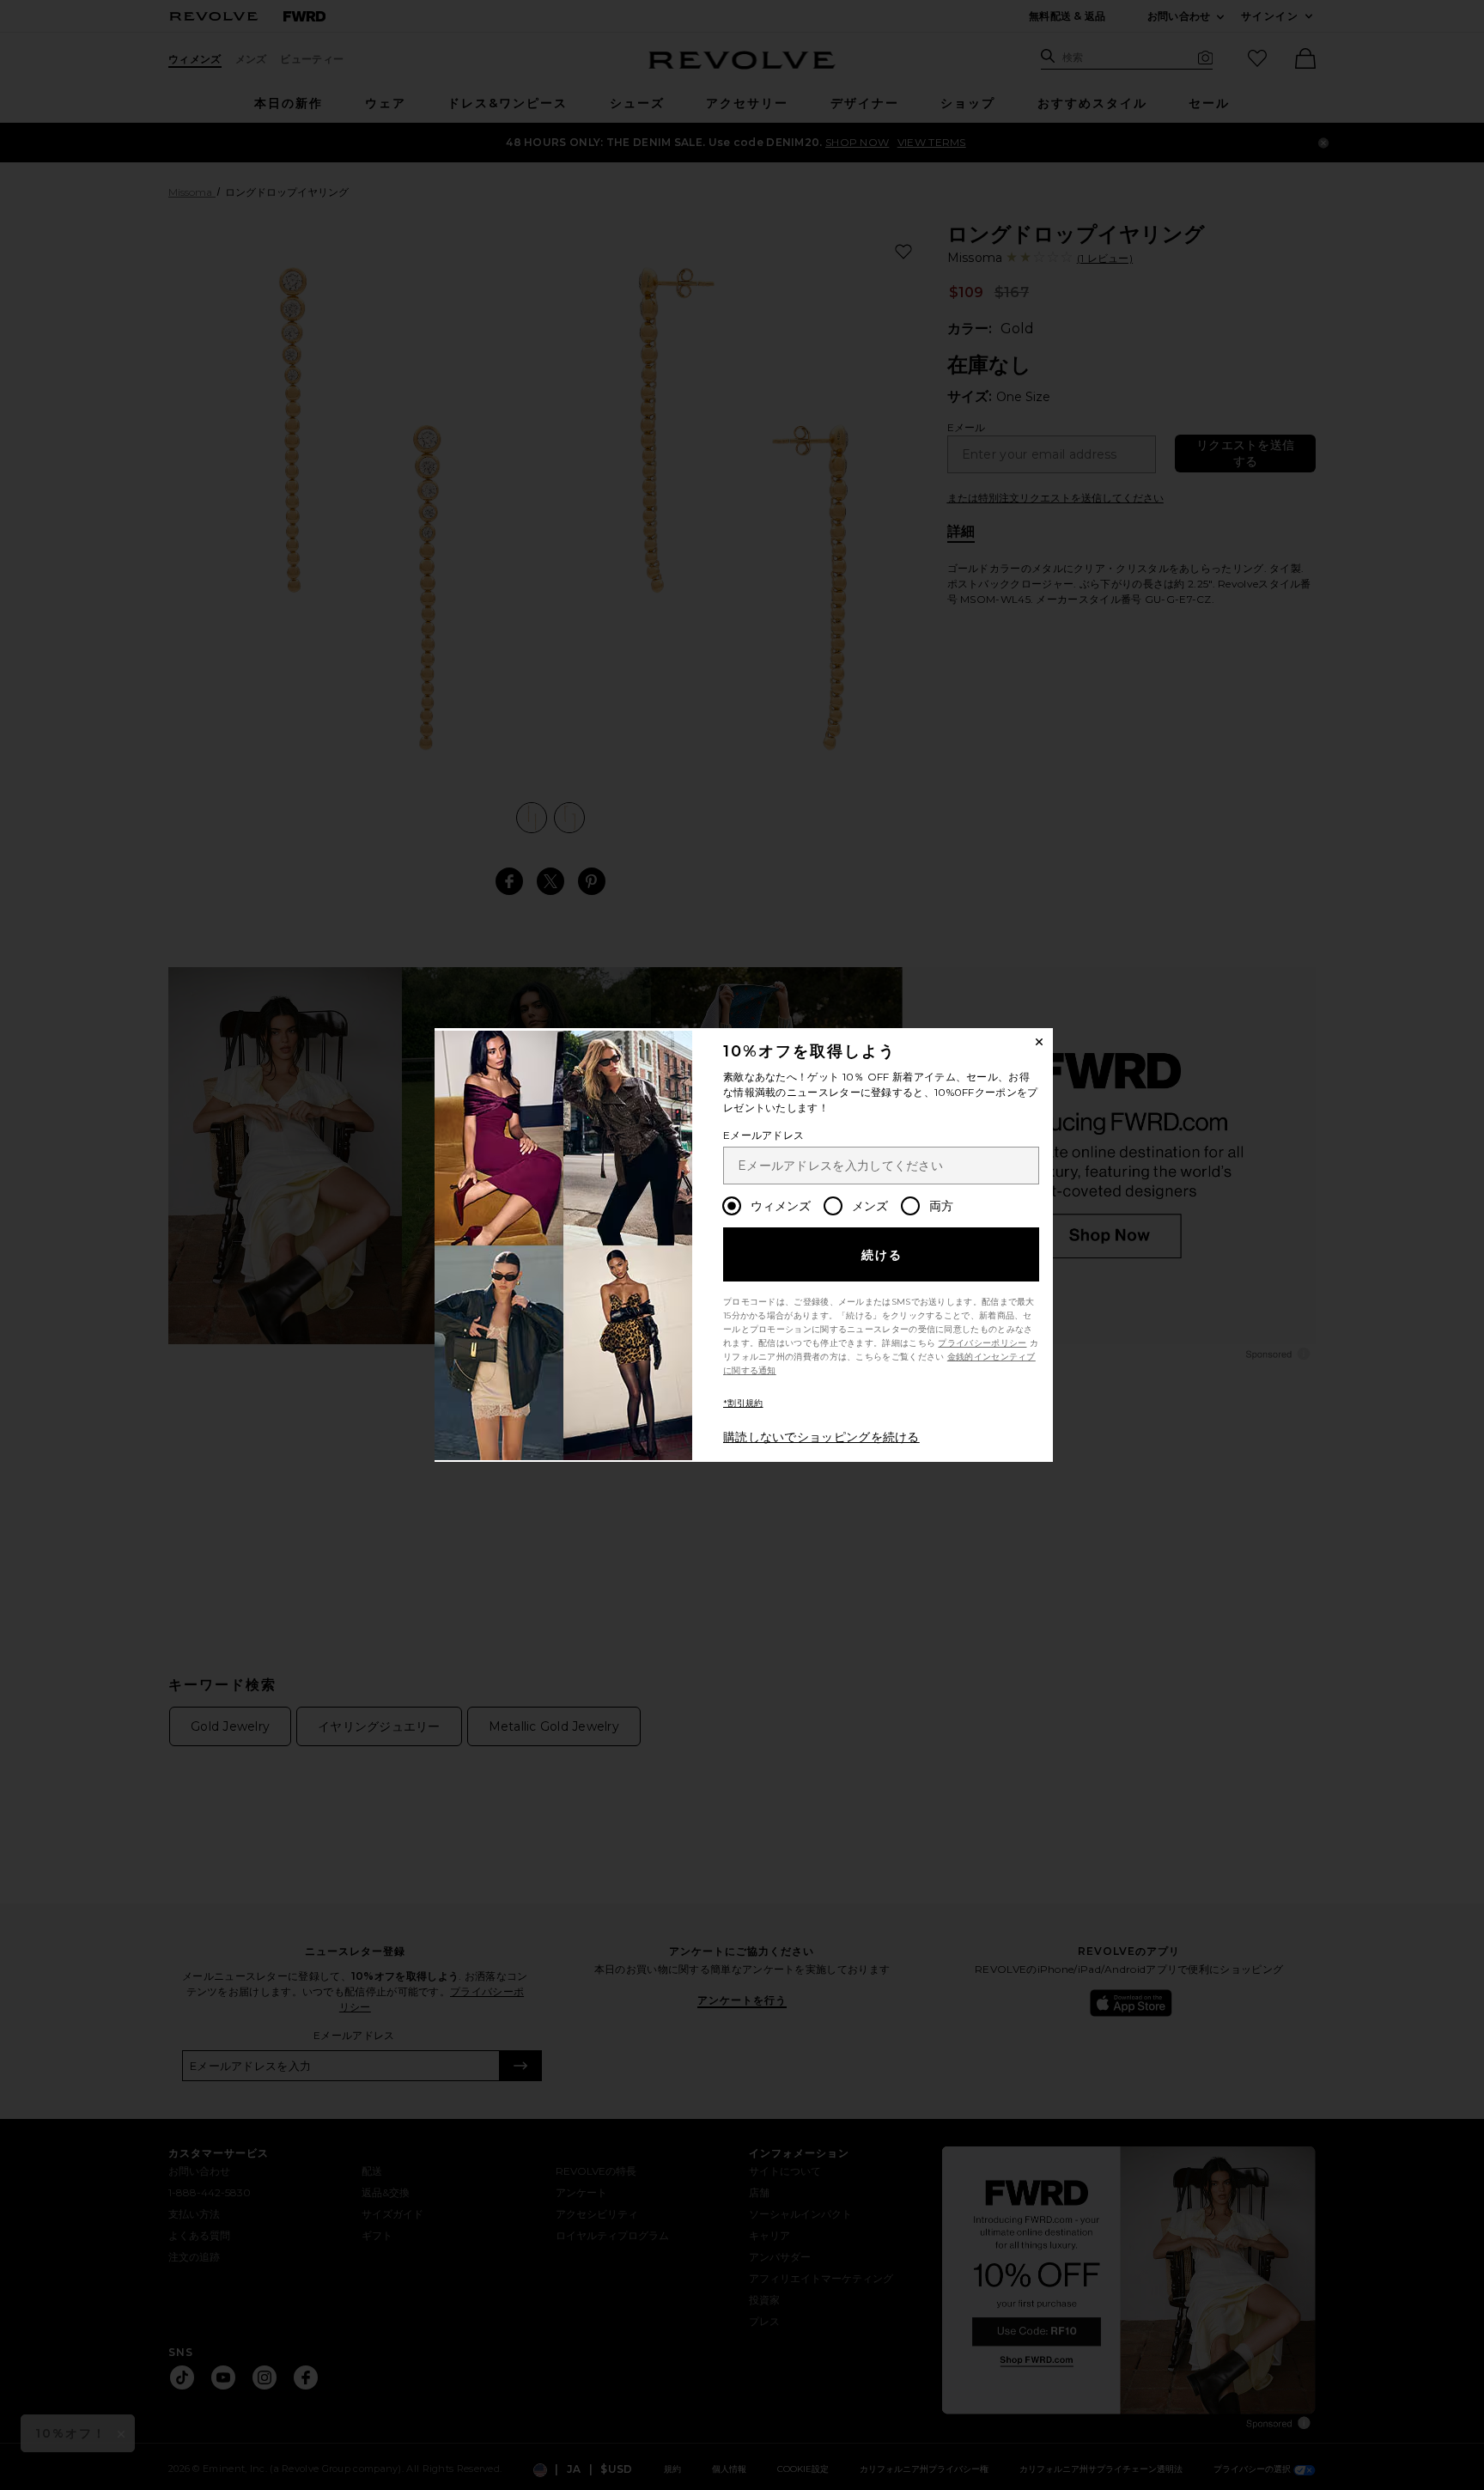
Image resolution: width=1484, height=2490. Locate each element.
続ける (882, 1255)
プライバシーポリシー (982, 1343)
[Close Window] (1039, 1042)
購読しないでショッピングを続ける (821, 1437)
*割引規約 (743, 1403)
